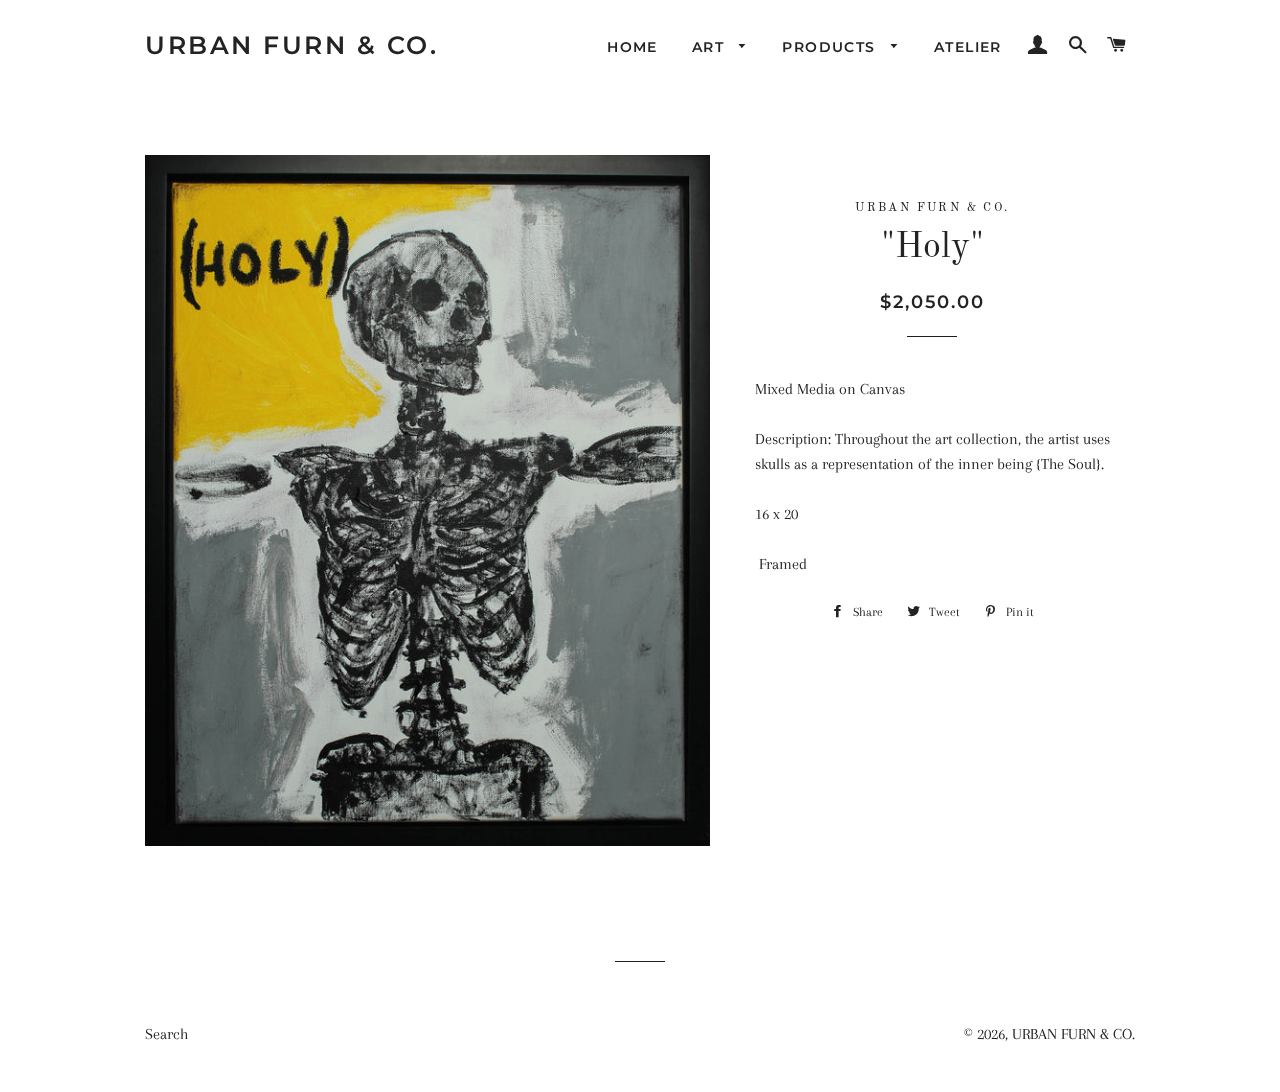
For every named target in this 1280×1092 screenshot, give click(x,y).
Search (166, 1034)
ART (711, 47)
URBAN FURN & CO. (291, 45)
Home (632, 47)
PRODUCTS (831, 47)
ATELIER (968, 47)
